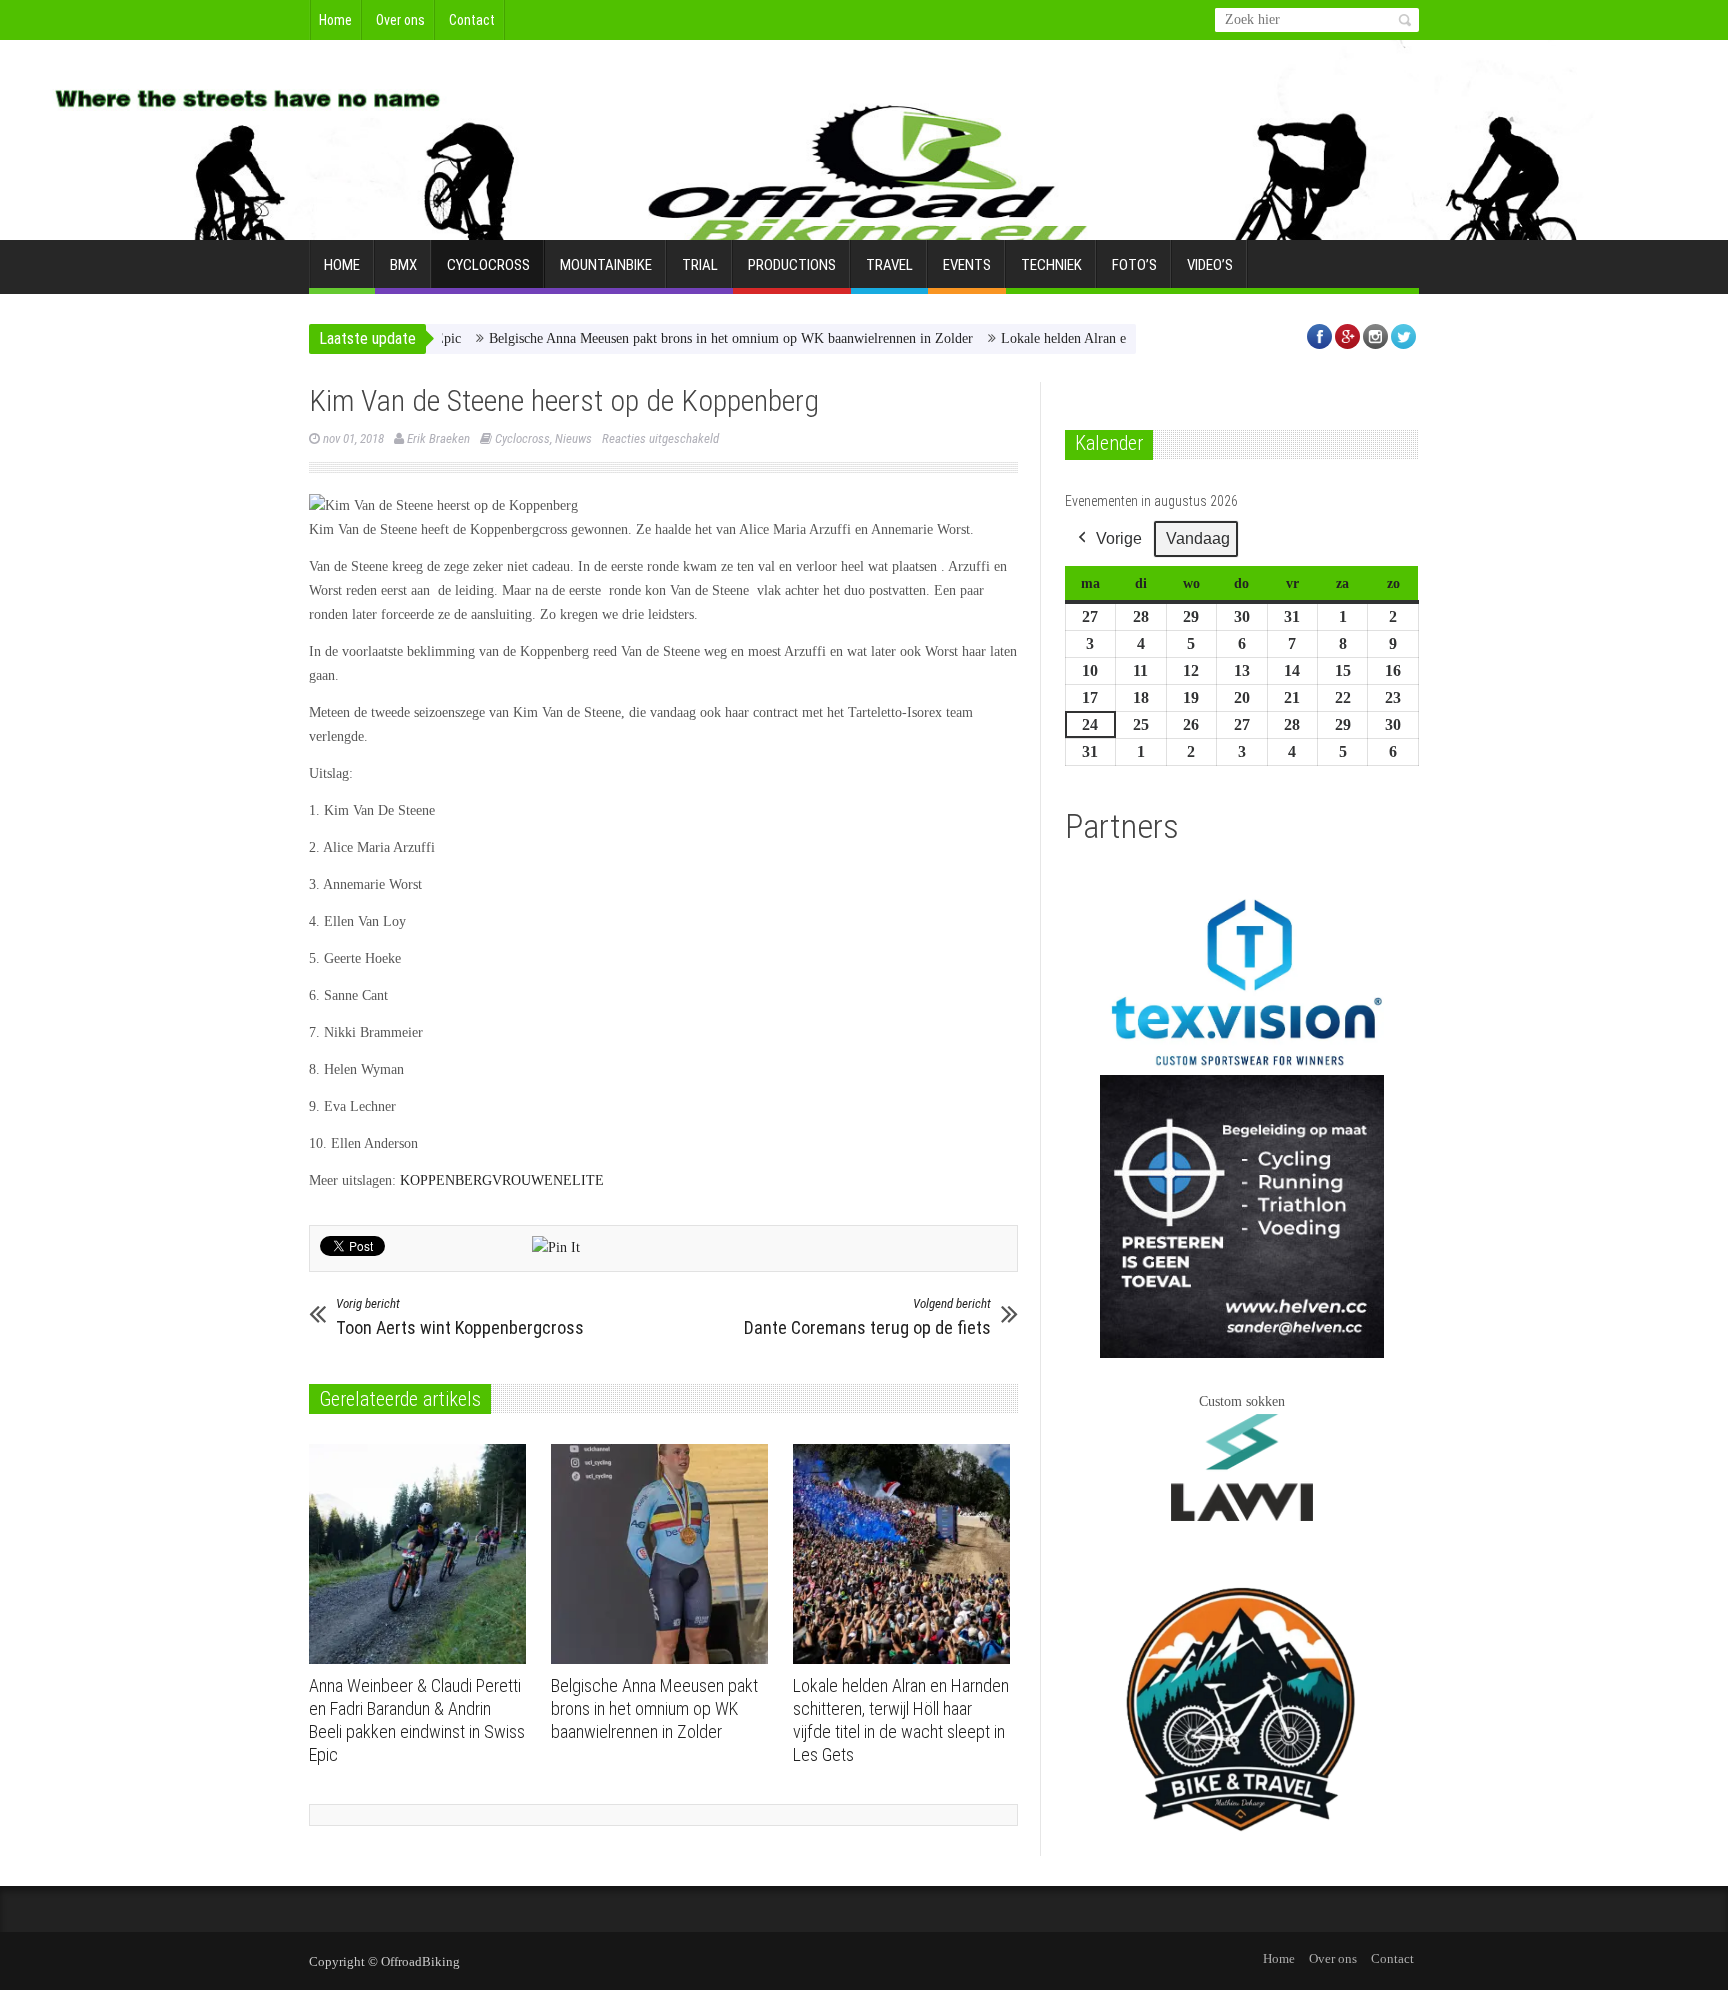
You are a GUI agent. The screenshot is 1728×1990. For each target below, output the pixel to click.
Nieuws (573, 438)
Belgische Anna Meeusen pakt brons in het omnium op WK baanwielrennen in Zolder (680, 338)
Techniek (1051, 265)
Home (335, 20)
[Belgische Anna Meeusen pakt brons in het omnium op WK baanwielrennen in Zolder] (664, 1554)
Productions (792, 265)
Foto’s (1134, 265)
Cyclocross (488, 265)
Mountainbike (606, 265)
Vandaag (1198, 538)
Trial (700, 265)
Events (967, 265)
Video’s (1210, 265)
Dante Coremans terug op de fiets (867, 1317)
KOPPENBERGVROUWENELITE (502, 1180)
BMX (403, 265)
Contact (472, 20)
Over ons (400, 20)
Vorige (1119, 538)
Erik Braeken (438, 438)
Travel (889, 265)
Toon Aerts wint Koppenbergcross (460, 1317)
